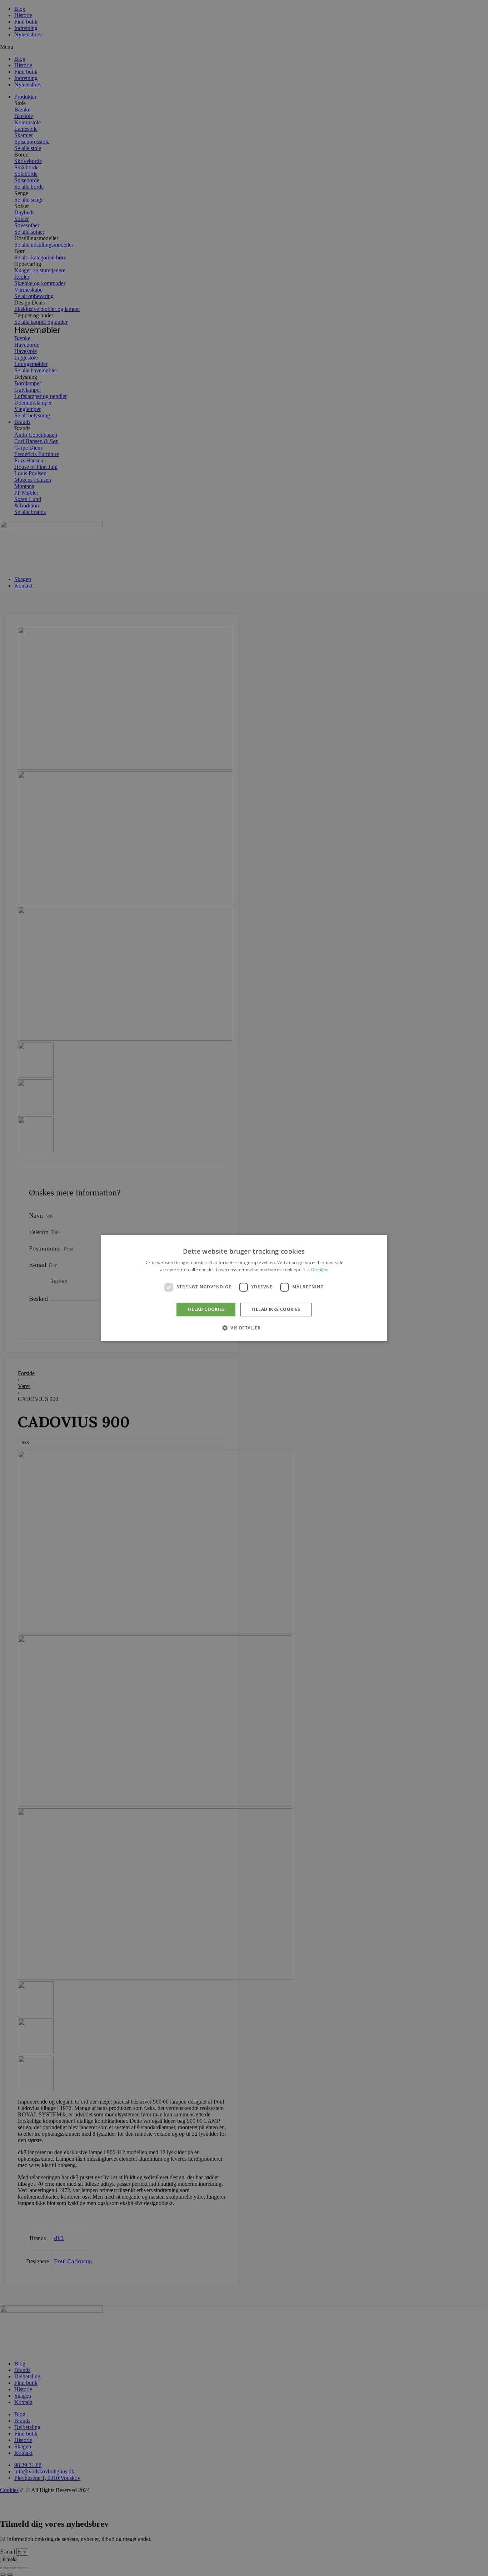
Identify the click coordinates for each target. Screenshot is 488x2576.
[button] (244, 1328)
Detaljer (320, 1270)
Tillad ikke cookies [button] (276, 1309)
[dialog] (244, 1288)
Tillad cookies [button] (206, 1309)
